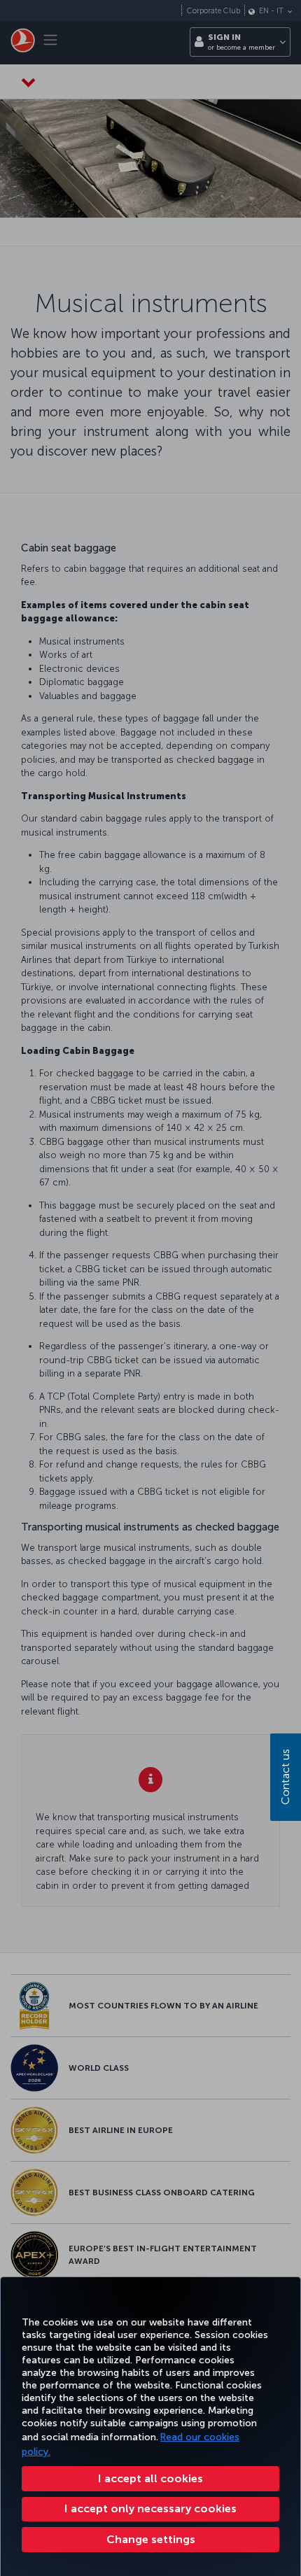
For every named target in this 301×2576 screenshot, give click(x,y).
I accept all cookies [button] (150, 2478)
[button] (150, 2540)
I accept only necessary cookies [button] (150, 2508)
